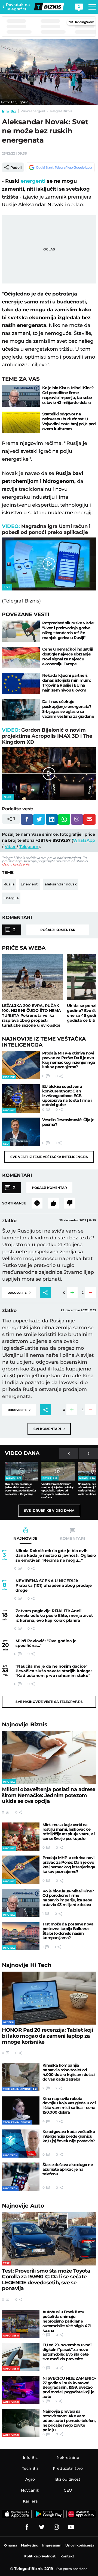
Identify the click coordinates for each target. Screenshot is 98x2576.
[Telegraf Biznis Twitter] (42, 2527)
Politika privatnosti (40, 2556)
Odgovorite (19, 1292)
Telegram (29, 847)
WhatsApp (84, 840)
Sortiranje (14, 1203)
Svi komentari (49, 1429)
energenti (33, 181)
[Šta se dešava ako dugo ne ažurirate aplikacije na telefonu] (21, 2177)
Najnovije (25, 1724)
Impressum (52, 2545)
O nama (11, 2545)
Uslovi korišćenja (16, 864)
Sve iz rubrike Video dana (49, 1510)
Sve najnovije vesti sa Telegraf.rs (49, 1702)
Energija (11, 898)
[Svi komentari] (37, 1203)
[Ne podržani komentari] (70, 1203)
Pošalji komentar (58, 930)
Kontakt (67, 2556)
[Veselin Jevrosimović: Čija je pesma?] (21, 1132)
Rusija (9, 884)
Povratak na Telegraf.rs (18, 7)
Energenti (30, 884)
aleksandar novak (61, 884)
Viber (10, 847)
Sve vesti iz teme (49, 1157)
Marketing (30, 2545)
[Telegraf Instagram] (56, 2527)
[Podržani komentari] (53, 1203)
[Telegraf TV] (71, 2527)
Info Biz (9, 111)
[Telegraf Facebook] (27, 2527)
